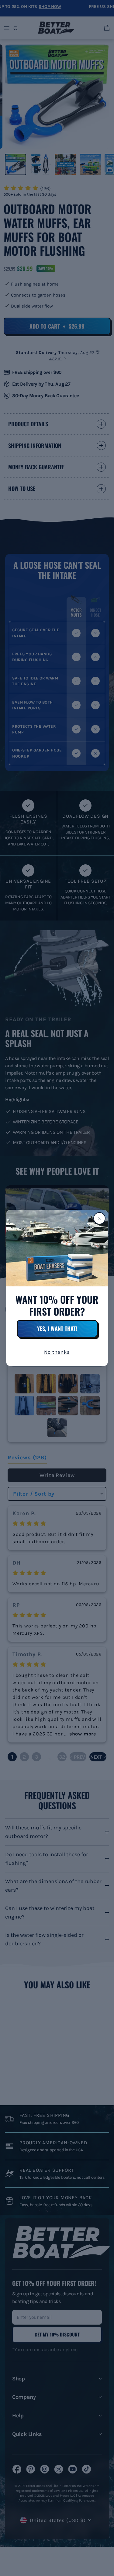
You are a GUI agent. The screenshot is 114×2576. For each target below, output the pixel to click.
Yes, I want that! (57, 1328)
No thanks (57, 1352)
